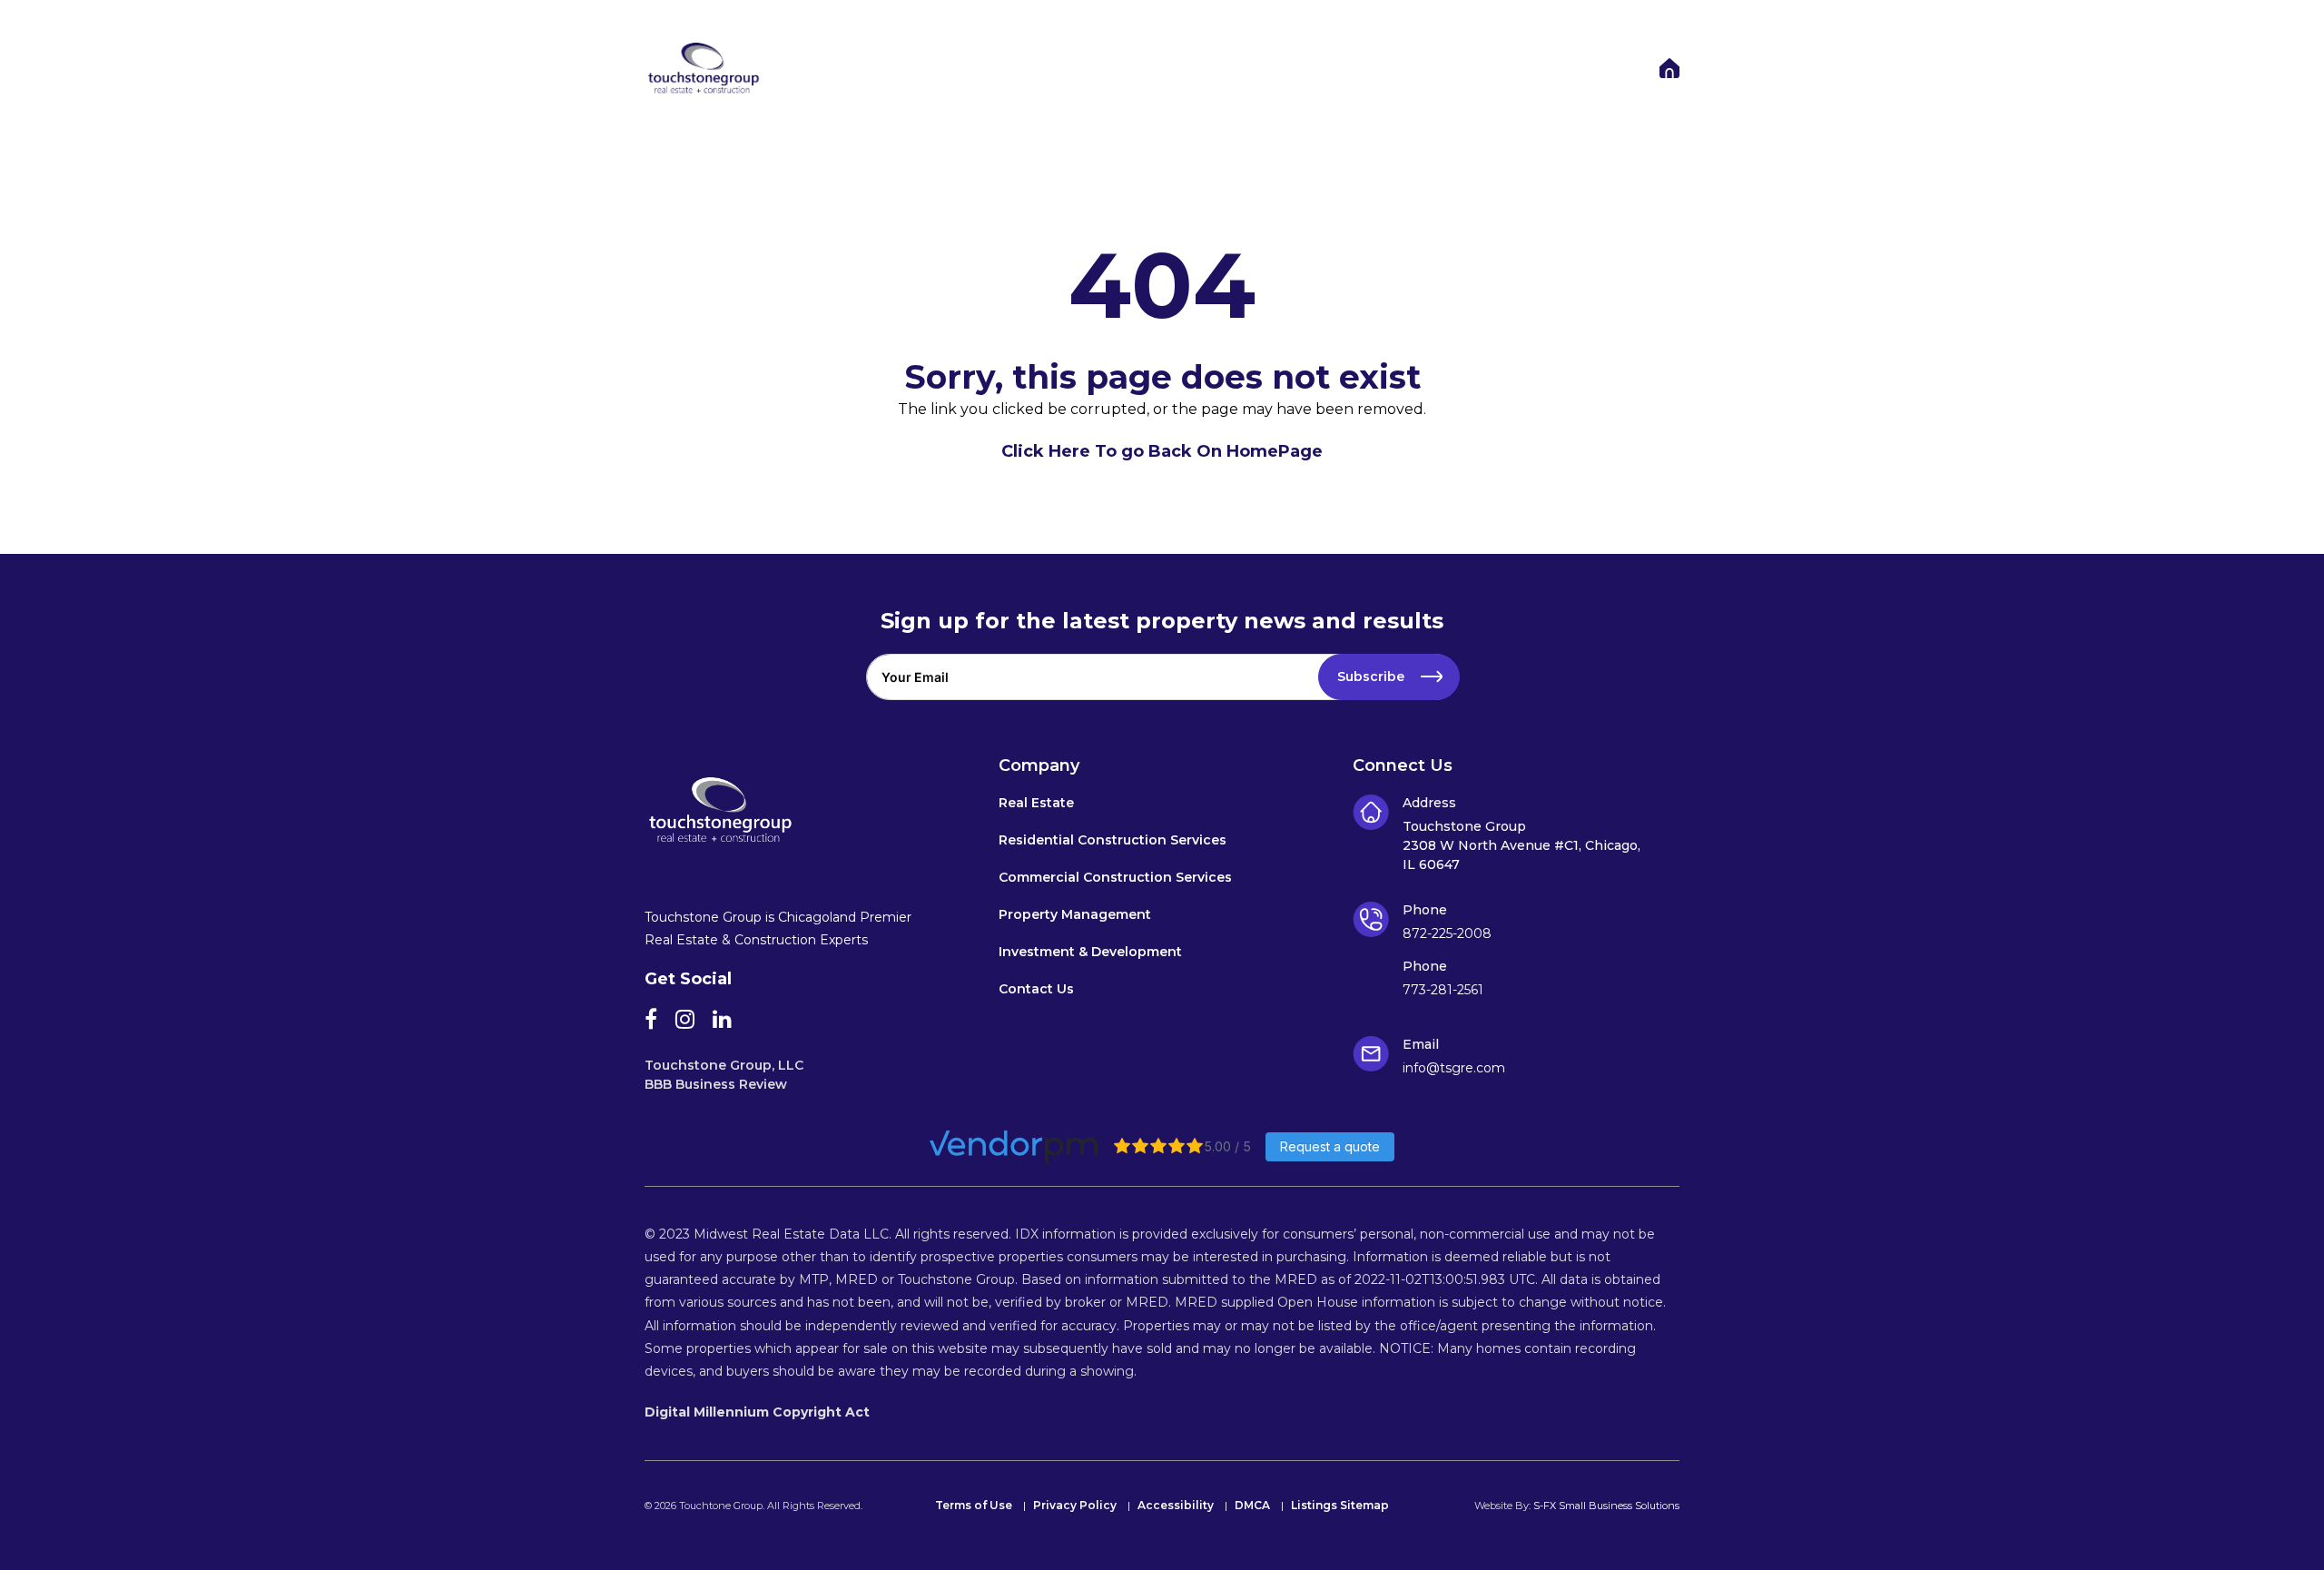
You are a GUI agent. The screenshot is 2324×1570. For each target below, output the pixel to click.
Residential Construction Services (1113, 841)
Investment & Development (1090, 953)
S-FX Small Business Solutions (1606, 1506)
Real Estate (1036, 804)
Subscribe (1371, 676)
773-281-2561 (1443, 990)
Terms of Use (974, 1506)
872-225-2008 (1447, 933)
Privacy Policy (1075, 1506)
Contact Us (1036, 990)
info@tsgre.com (1454, 1068)
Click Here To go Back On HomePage (1162, 451)
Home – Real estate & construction (1669, 68)
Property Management (1075, 915)
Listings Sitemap (1340, 1506)
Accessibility (1176, 1506)
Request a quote (1330, 1146)
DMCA (1252, 1506)
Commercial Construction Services (1115, 878)
